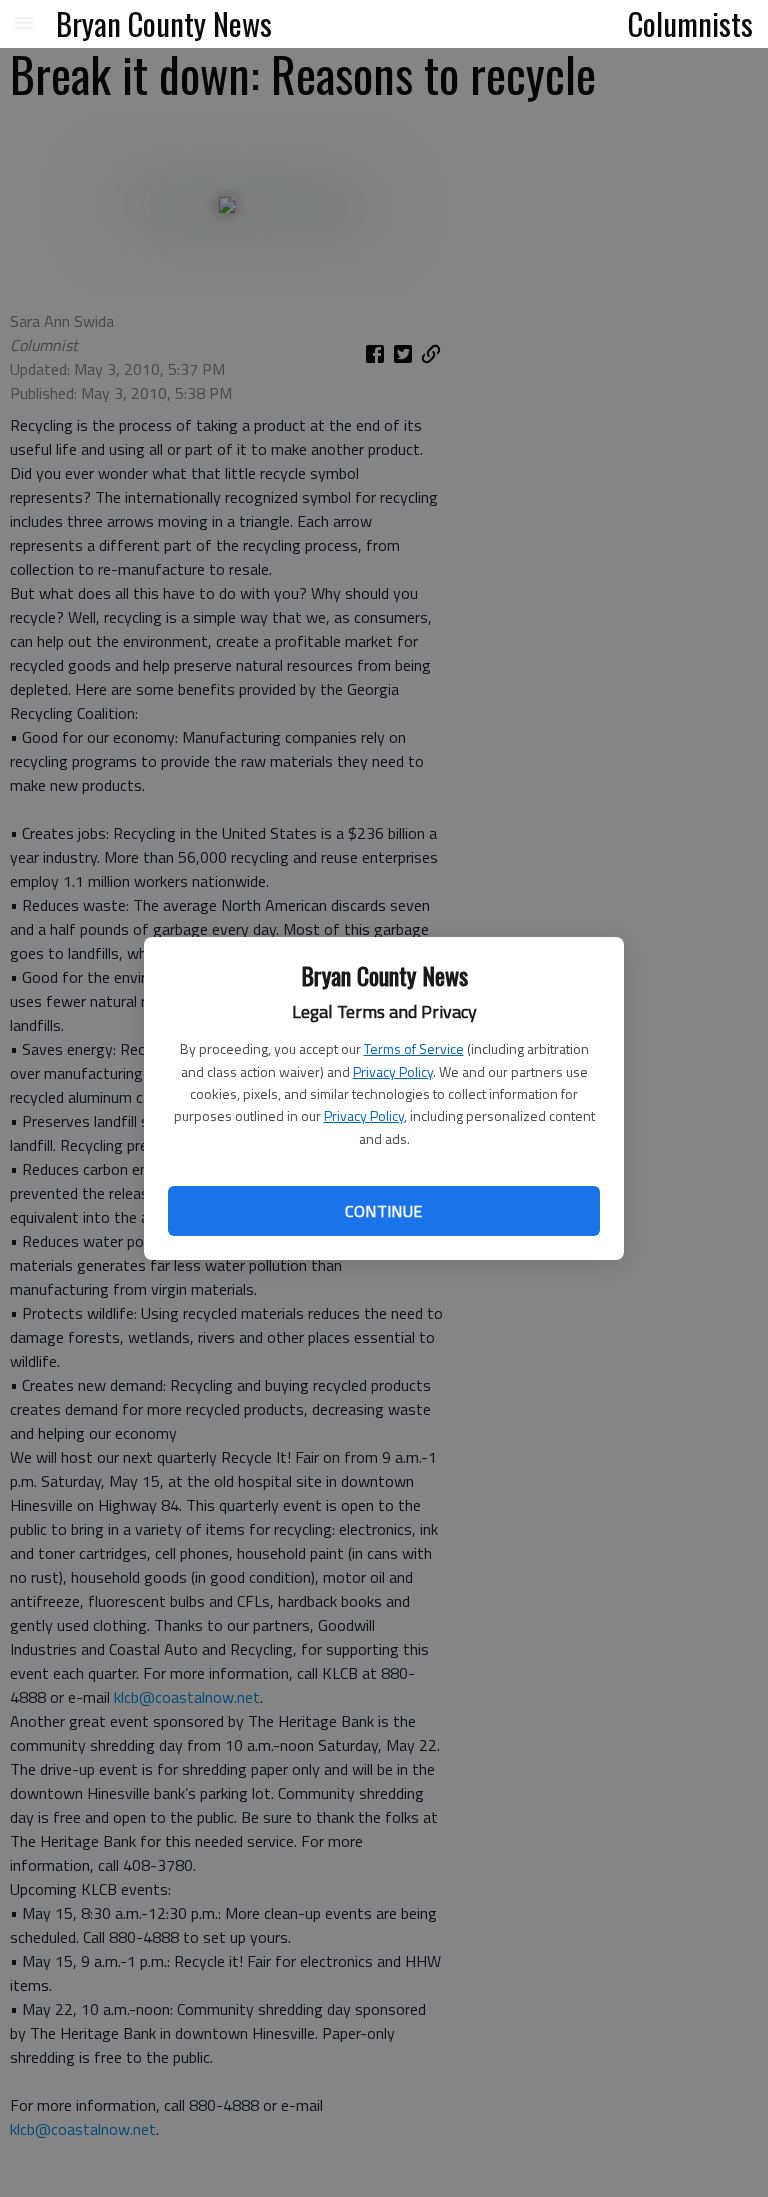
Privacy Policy (393, 1071)
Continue (383, 1211)
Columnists (690, 23)
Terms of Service (414, 1048)
